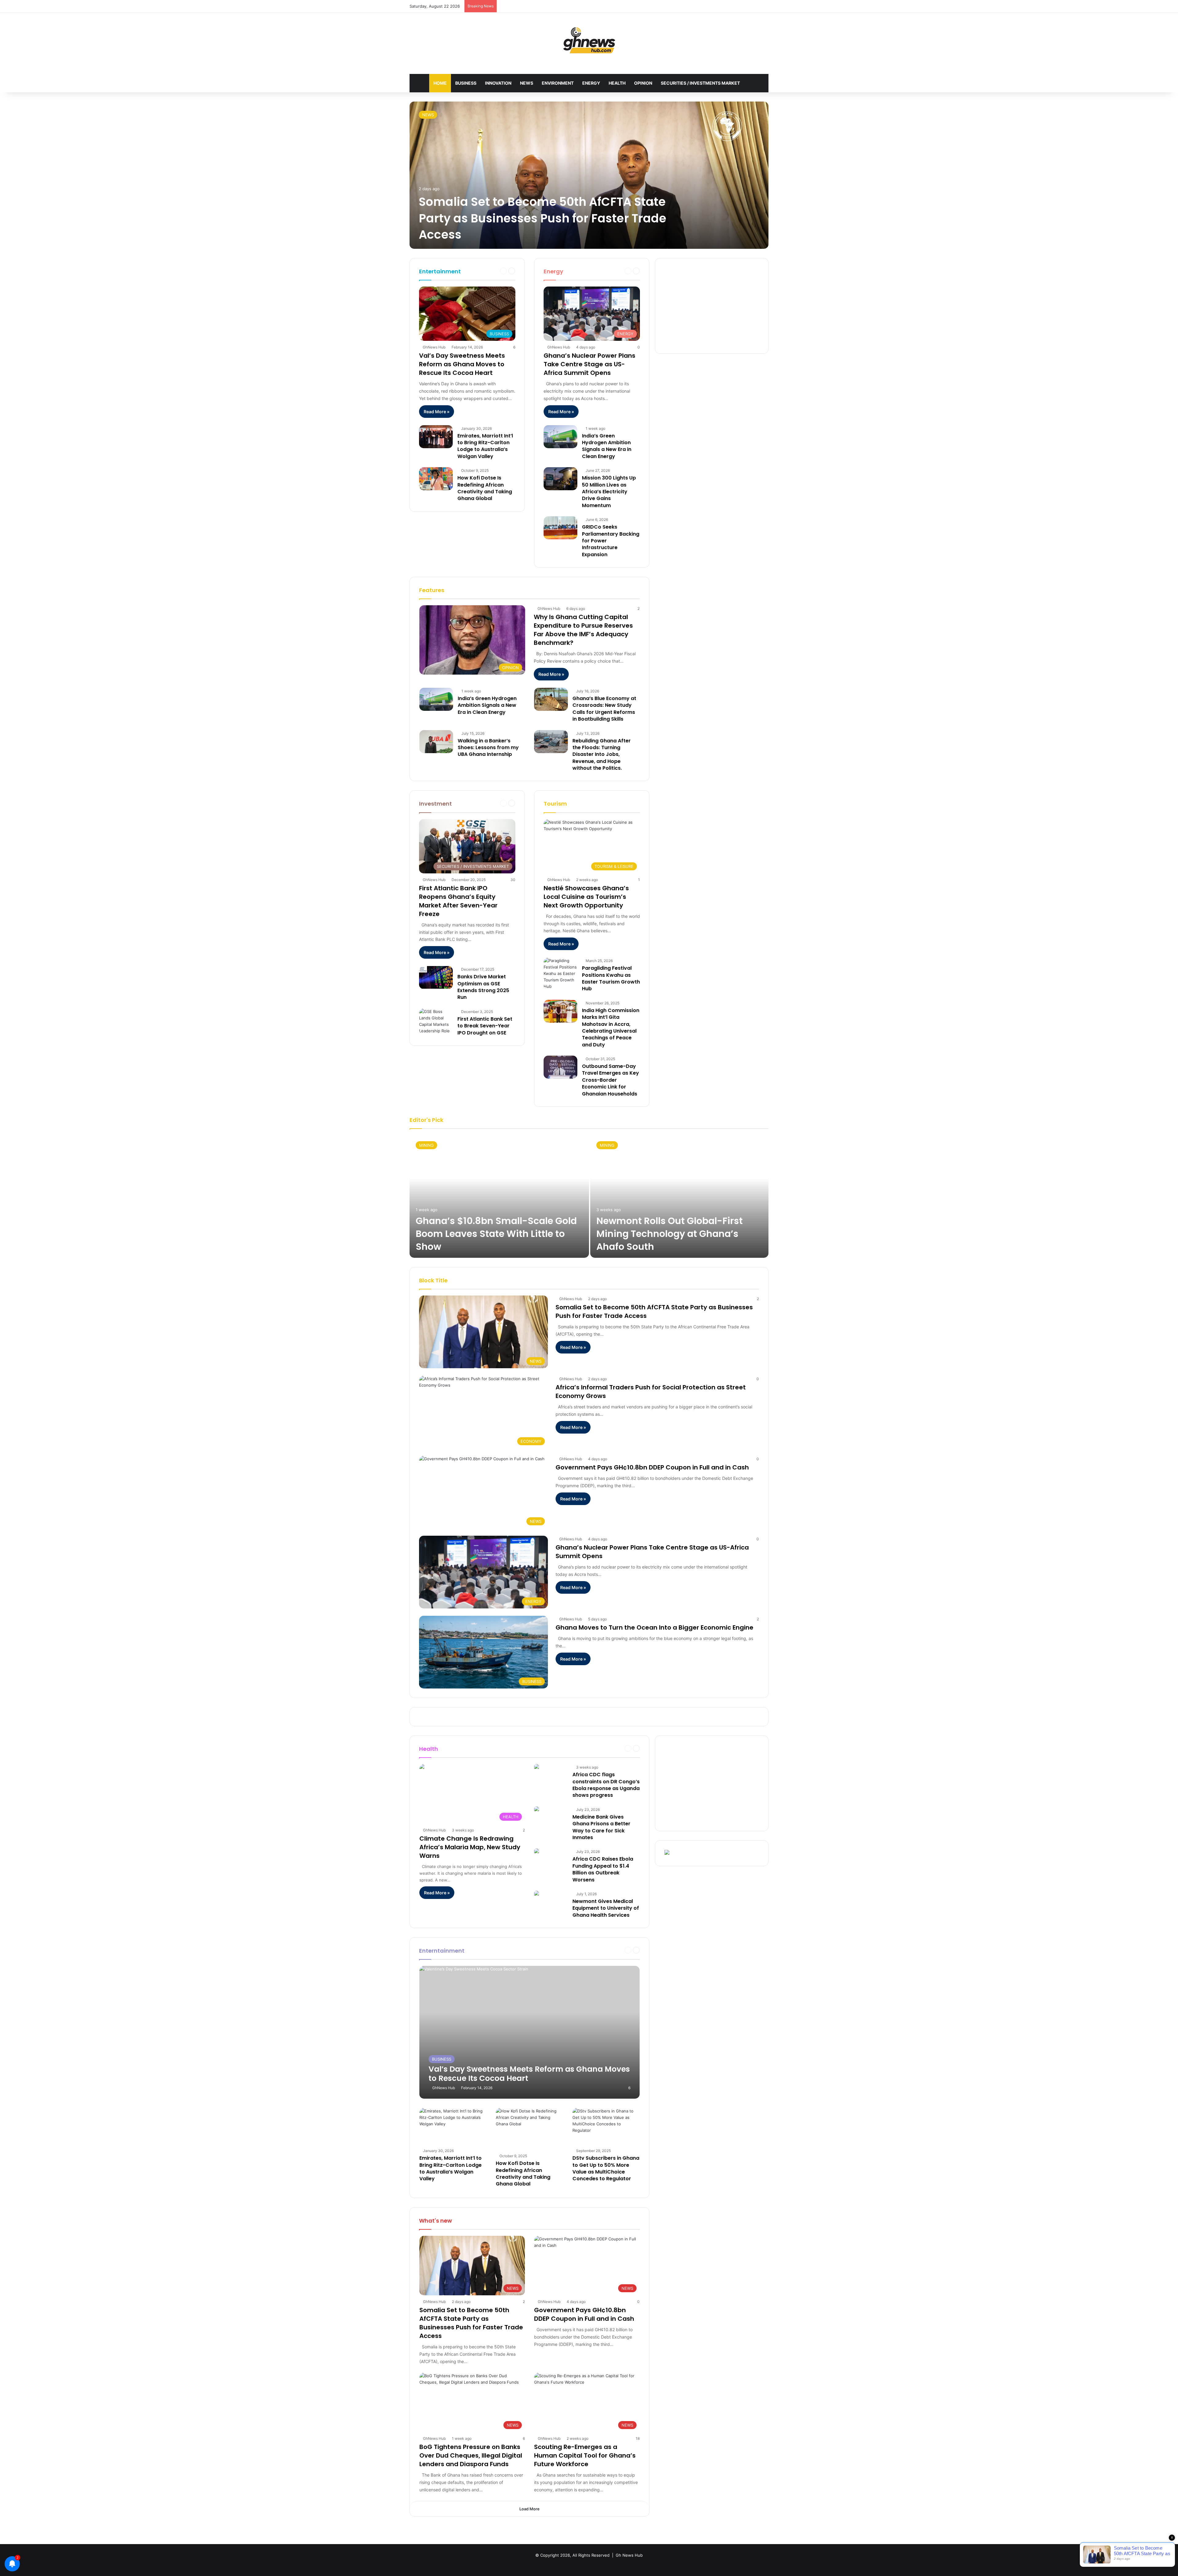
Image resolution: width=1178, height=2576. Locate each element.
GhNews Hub (434, 347)
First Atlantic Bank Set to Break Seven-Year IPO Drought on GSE (485, 1026)
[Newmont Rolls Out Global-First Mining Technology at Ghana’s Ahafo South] (679, 1196)
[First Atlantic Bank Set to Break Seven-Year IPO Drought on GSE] (436, 1021)
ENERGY (591, 83)
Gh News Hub (629, 2555)
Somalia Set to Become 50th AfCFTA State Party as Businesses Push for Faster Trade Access (543, 218)
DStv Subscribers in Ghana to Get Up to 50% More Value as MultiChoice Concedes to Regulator (606, 2168)
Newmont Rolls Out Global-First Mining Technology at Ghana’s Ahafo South (670, 1234)
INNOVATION (498, 83)
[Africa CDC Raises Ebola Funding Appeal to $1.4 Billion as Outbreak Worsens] (537, 1852)
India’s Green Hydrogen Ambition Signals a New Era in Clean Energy (607, 446)
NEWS (527, 83)
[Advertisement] (712, 306)
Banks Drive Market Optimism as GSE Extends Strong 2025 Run (483, 987)
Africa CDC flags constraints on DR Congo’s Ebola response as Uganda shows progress (606, 1785)
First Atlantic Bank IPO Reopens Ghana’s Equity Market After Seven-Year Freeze (458, 901)
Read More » (437, 412)
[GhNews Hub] (589, 40)
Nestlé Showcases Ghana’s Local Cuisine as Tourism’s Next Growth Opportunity (586, 897)
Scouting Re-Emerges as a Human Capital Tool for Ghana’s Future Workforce (585, 2455)
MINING (426, 1145)
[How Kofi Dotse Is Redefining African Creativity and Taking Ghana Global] (436, 479)
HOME (440, 83)
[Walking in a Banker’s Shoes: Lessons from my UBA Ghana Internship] (436, 742)
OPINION (643, 83)
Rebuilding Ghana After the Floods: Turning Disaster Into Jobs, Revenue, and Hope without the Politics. (602, 755)
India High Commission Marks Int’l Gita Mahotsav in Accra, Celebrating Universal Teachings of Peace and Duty (611, 1028)
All (597, 271)
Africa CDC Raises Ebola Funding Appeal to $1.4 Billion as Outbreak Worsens (603, 1869)
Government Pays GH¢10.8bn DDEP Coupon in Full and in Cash (652, 1467)
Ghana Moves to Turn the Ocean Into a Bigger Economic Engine (654, 1627)
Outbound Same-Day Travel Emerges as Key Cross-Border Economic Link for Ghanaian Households (610, 1080)
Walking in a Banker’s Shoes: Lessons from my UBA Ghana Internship (488, 748)
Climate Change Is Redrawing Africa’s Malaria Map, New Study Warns (470, 1847)
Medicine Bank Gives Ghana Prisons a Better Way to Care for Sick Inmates (601, 1827)
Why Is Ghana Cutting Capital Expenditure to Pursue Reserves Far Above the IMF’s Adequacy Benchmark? (583, 630)
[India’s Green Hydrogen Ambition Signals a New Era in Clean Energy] (560, 437)
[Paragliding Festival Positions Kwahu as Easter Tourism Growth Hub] (560, 974)
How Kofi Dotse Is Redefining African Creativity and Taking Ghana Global (485, 488)
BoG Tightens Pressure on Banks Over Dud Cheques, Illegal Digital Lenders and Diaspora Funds (471, 2455)
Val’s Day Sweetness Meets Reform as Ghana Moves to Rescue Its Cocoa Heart (462, 364)
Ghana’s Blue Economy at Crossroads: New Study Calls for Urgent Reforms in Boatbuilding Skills (604, 709)
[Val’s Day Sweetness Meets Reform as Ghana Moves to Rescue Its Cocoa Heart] (530, 2032)
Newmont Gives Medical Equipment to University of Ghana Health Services (606, 1908)
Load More (529, 2509)
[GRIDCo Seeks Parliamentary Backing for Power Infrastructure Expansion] (560, 528)
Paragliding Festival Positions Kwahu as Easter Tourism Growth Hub (611, 978)
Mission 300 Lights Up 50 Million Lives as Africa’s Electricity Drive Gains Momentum (609, 492)
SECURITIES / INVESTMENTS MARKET (700, 83)
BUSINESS (466, 83)
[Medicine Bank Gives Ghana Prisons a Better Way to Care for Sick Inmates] (537, 1810)
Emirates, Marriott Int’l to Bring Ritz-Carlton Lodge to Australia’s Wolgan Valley (485, 446)
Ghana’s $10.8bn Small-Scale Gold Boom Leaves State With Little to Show (496, 1234)
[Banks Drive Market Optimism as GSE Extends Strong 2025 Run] (436, 978)
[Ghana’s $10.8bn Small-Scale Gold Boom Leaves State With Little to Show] (499, 1196)
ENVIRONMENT (558, 83)
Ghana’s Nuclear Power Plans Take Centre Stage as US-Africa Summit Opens (589, 364)
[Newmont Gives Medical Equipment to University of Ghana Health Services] (537, 1894)
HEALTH (617, 83)
